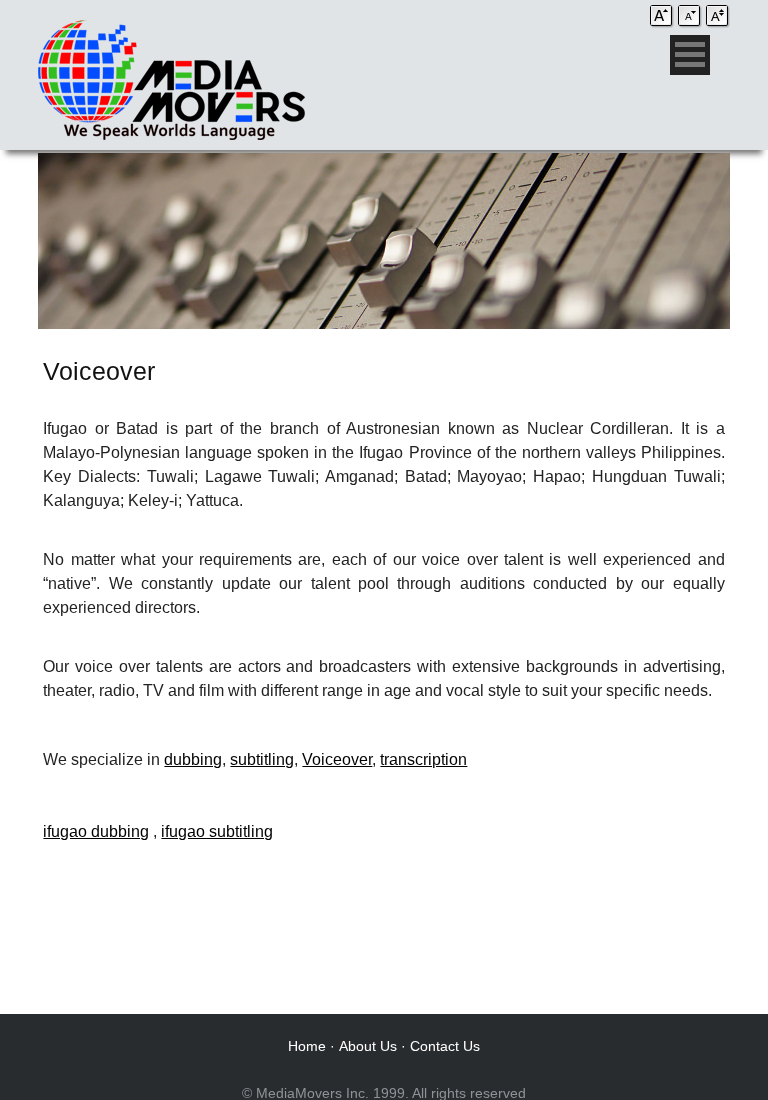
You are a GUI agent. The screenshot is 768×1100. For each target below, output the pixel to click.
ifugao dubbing (96, 831)
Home (307, 1046)
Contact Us (445, 1046)
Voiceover (337, 759)
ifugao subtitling (217, 831)
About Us (368, 1046)
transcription (423, 759)
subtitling (262, 759)
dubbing (193, 759)
